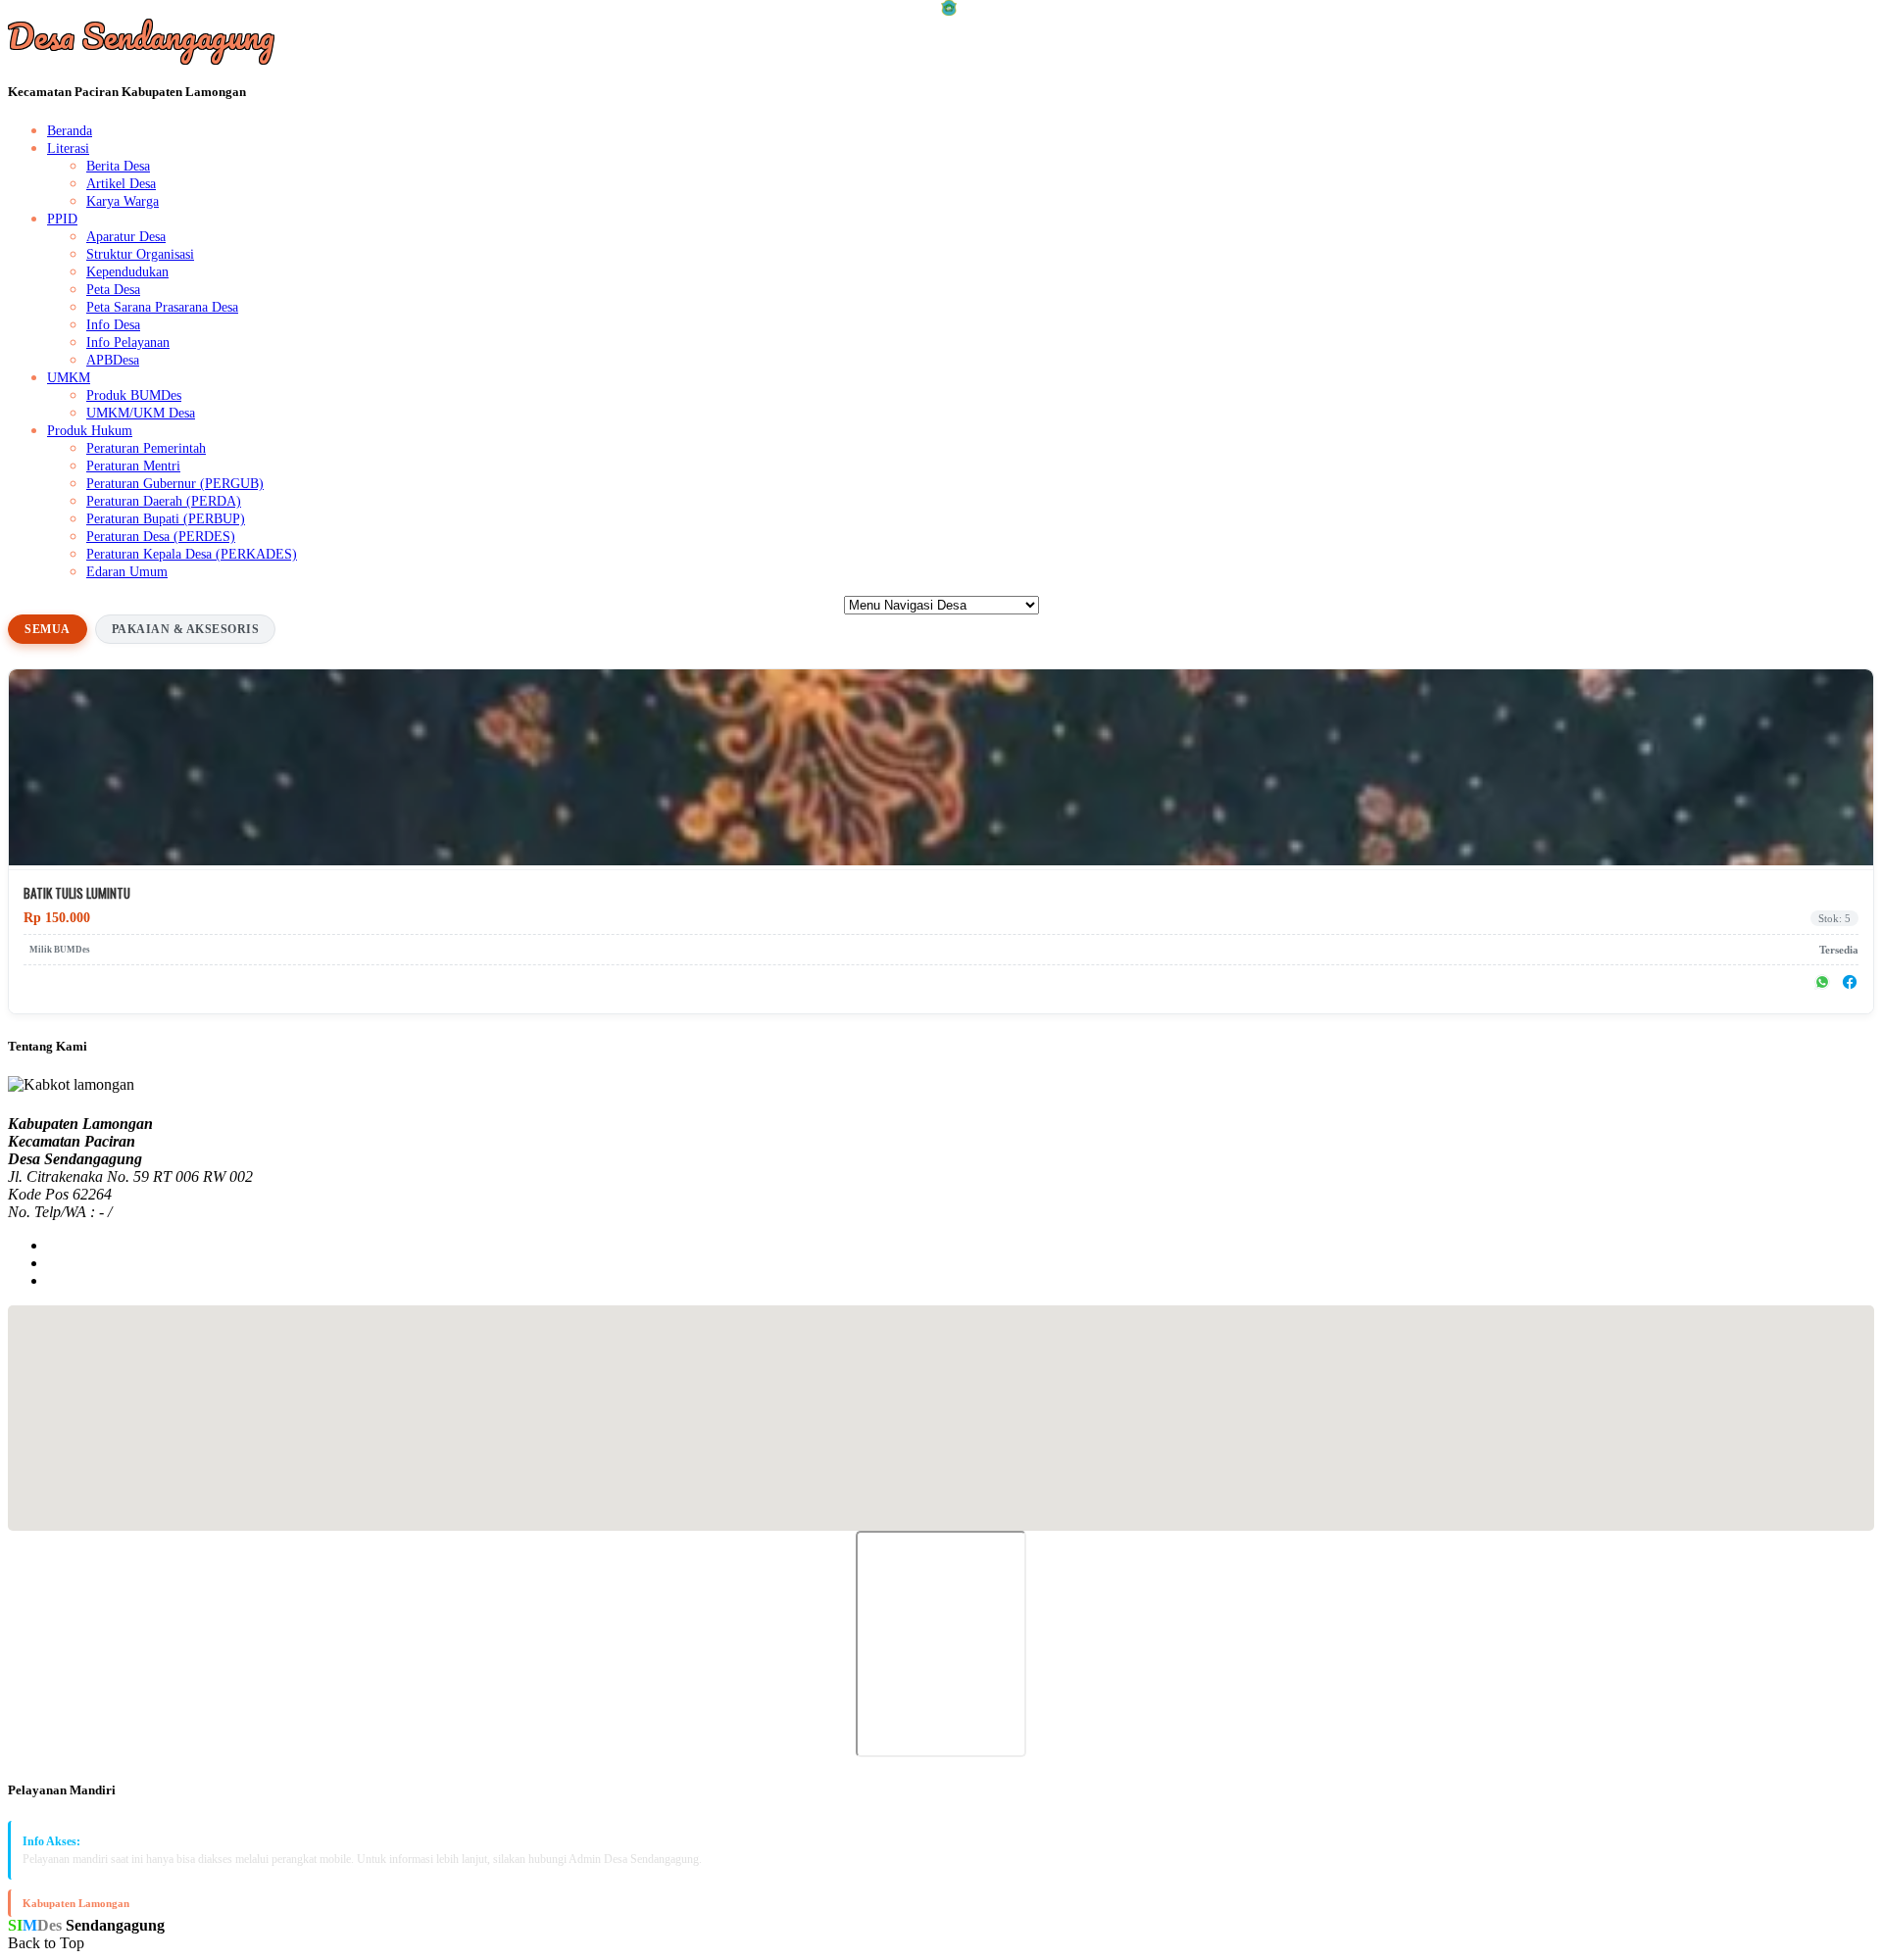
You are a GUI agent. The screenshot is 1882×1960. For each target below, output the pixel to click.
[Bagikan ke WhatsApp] (1822, 982)
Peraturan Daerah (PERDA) (164, 501)
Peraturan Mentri (133, 466)
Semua (48, 629)
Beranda (70, 131)
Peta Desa (113, 290)
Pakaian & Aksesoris (186, 629)
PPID (62, 219)
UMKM (69, 378)
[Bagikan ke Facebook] (1850, 982)
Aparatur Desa (126, 237)
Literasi (68, 148)
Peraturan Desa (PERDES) (161, 537)
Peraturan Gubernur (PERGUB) (175, 484)
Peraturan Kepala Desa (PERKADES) (192, 554)
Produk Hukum (90, 431)
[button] (941, 1406)
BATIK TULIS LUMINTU (77, 894)
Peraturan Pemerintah (146, 448)
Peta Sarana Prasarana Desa (162, 307)
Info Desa (113, 325)
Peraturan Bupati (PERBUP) (166, 519)
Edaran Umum (127, 572)
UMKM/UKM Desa (141, 413)
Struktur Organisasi (140, 254)
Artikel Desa (121, 184)
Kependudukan (127, 272)
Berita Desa (118, 166)
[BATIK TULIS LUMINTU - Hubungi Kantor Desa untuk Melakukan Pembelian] (941, 860)
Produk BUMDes (134, 395)
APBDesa (113, 360)
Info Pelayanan (128, 343)
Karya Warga (123, 201)
